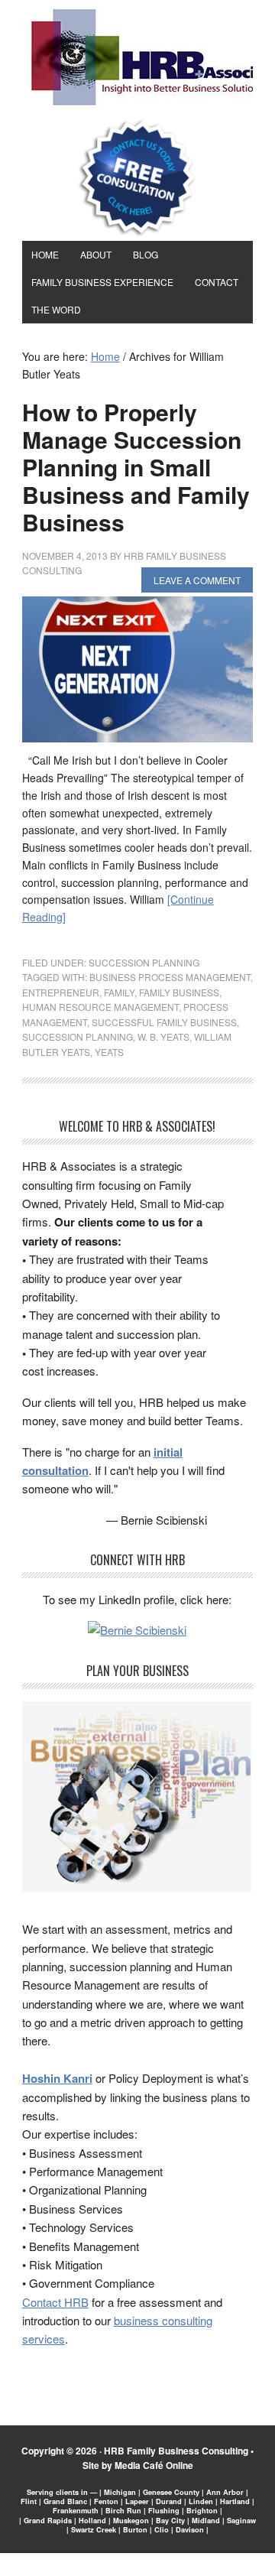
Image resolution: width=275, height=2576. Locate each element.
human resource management (100, 1007)
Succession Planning (144, 962)
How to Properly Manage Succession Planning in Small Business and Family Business (136, 467)
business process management (170, 977)
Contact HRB (55, 2302)
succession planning (78, 1036)
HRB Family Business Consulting (176, 2451)
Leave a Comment (197, 580)
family (119, 992)
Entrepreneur (61, 992)
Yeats (109, 1052)
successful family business (164, 1022)
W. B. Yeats (163, 1036)
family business (179, 992)
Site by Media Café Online (138, 2465)
